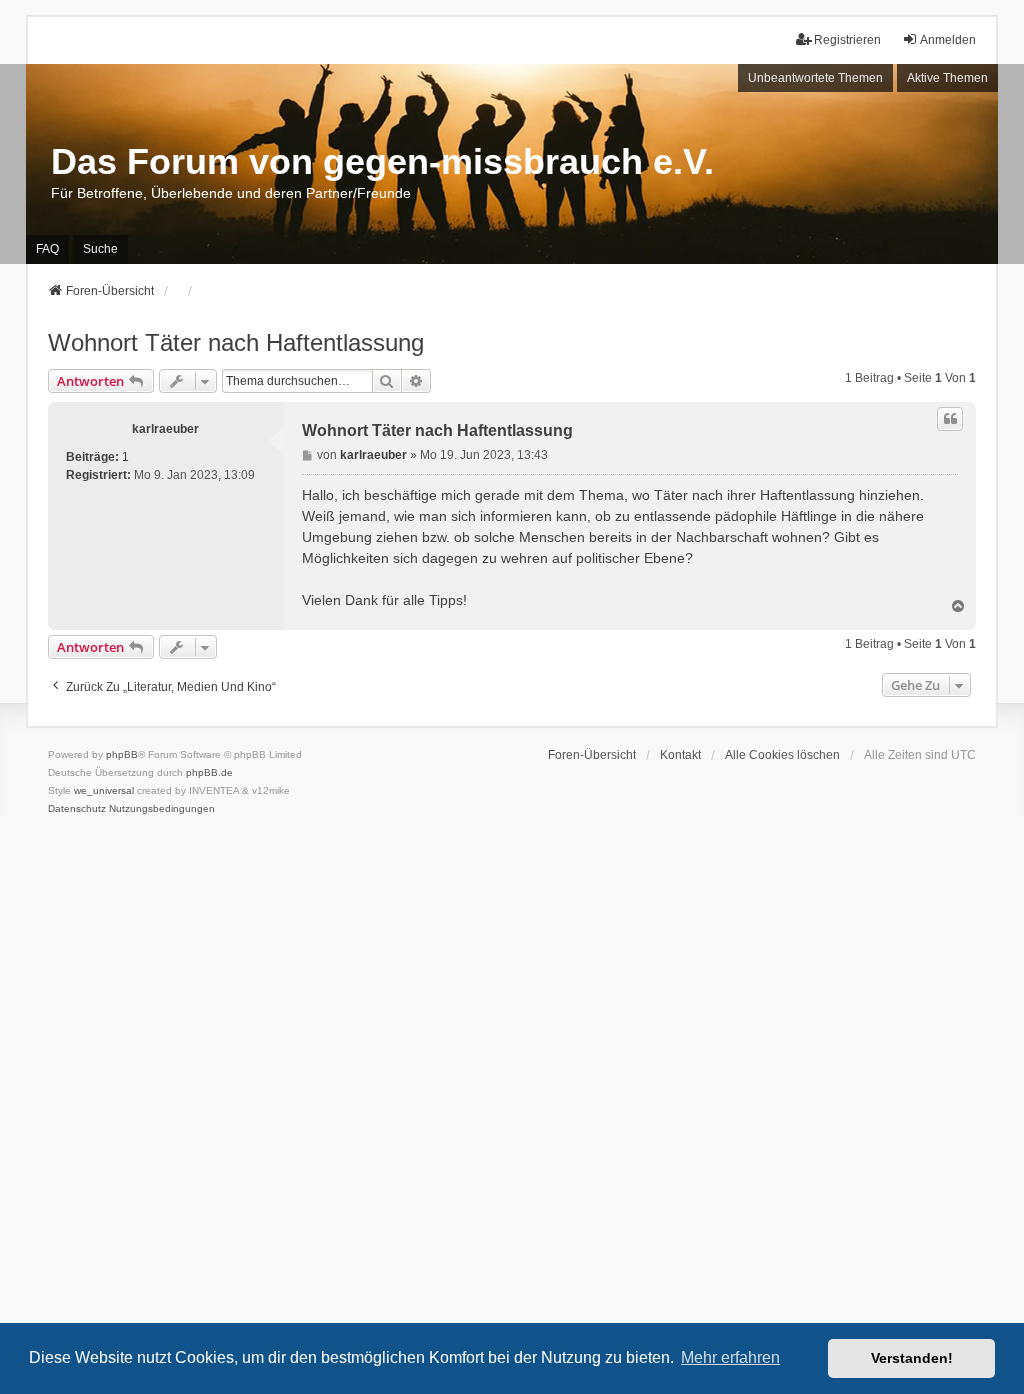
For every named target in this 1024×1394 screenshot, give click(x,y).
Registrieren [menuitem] (847, 40)
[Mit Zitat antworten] (950, 419)
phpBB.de (209, 772)
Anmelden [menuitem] (948, 40)
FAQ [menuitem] (47, 249)
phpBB (122, 754)
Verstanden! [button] (912, 1358)
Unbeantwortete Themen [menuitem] (815, 78)
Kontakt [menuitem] (680, 755)
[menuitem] (77, 809)
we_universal (104, 790)
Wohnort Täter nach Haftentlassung (236, 342)
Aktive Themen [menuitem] (947, 78)
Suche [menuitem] (100, 249)
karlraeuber (165, 429)
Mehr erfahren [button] (730, 1357)
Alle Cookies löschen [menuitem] (782, 755)
